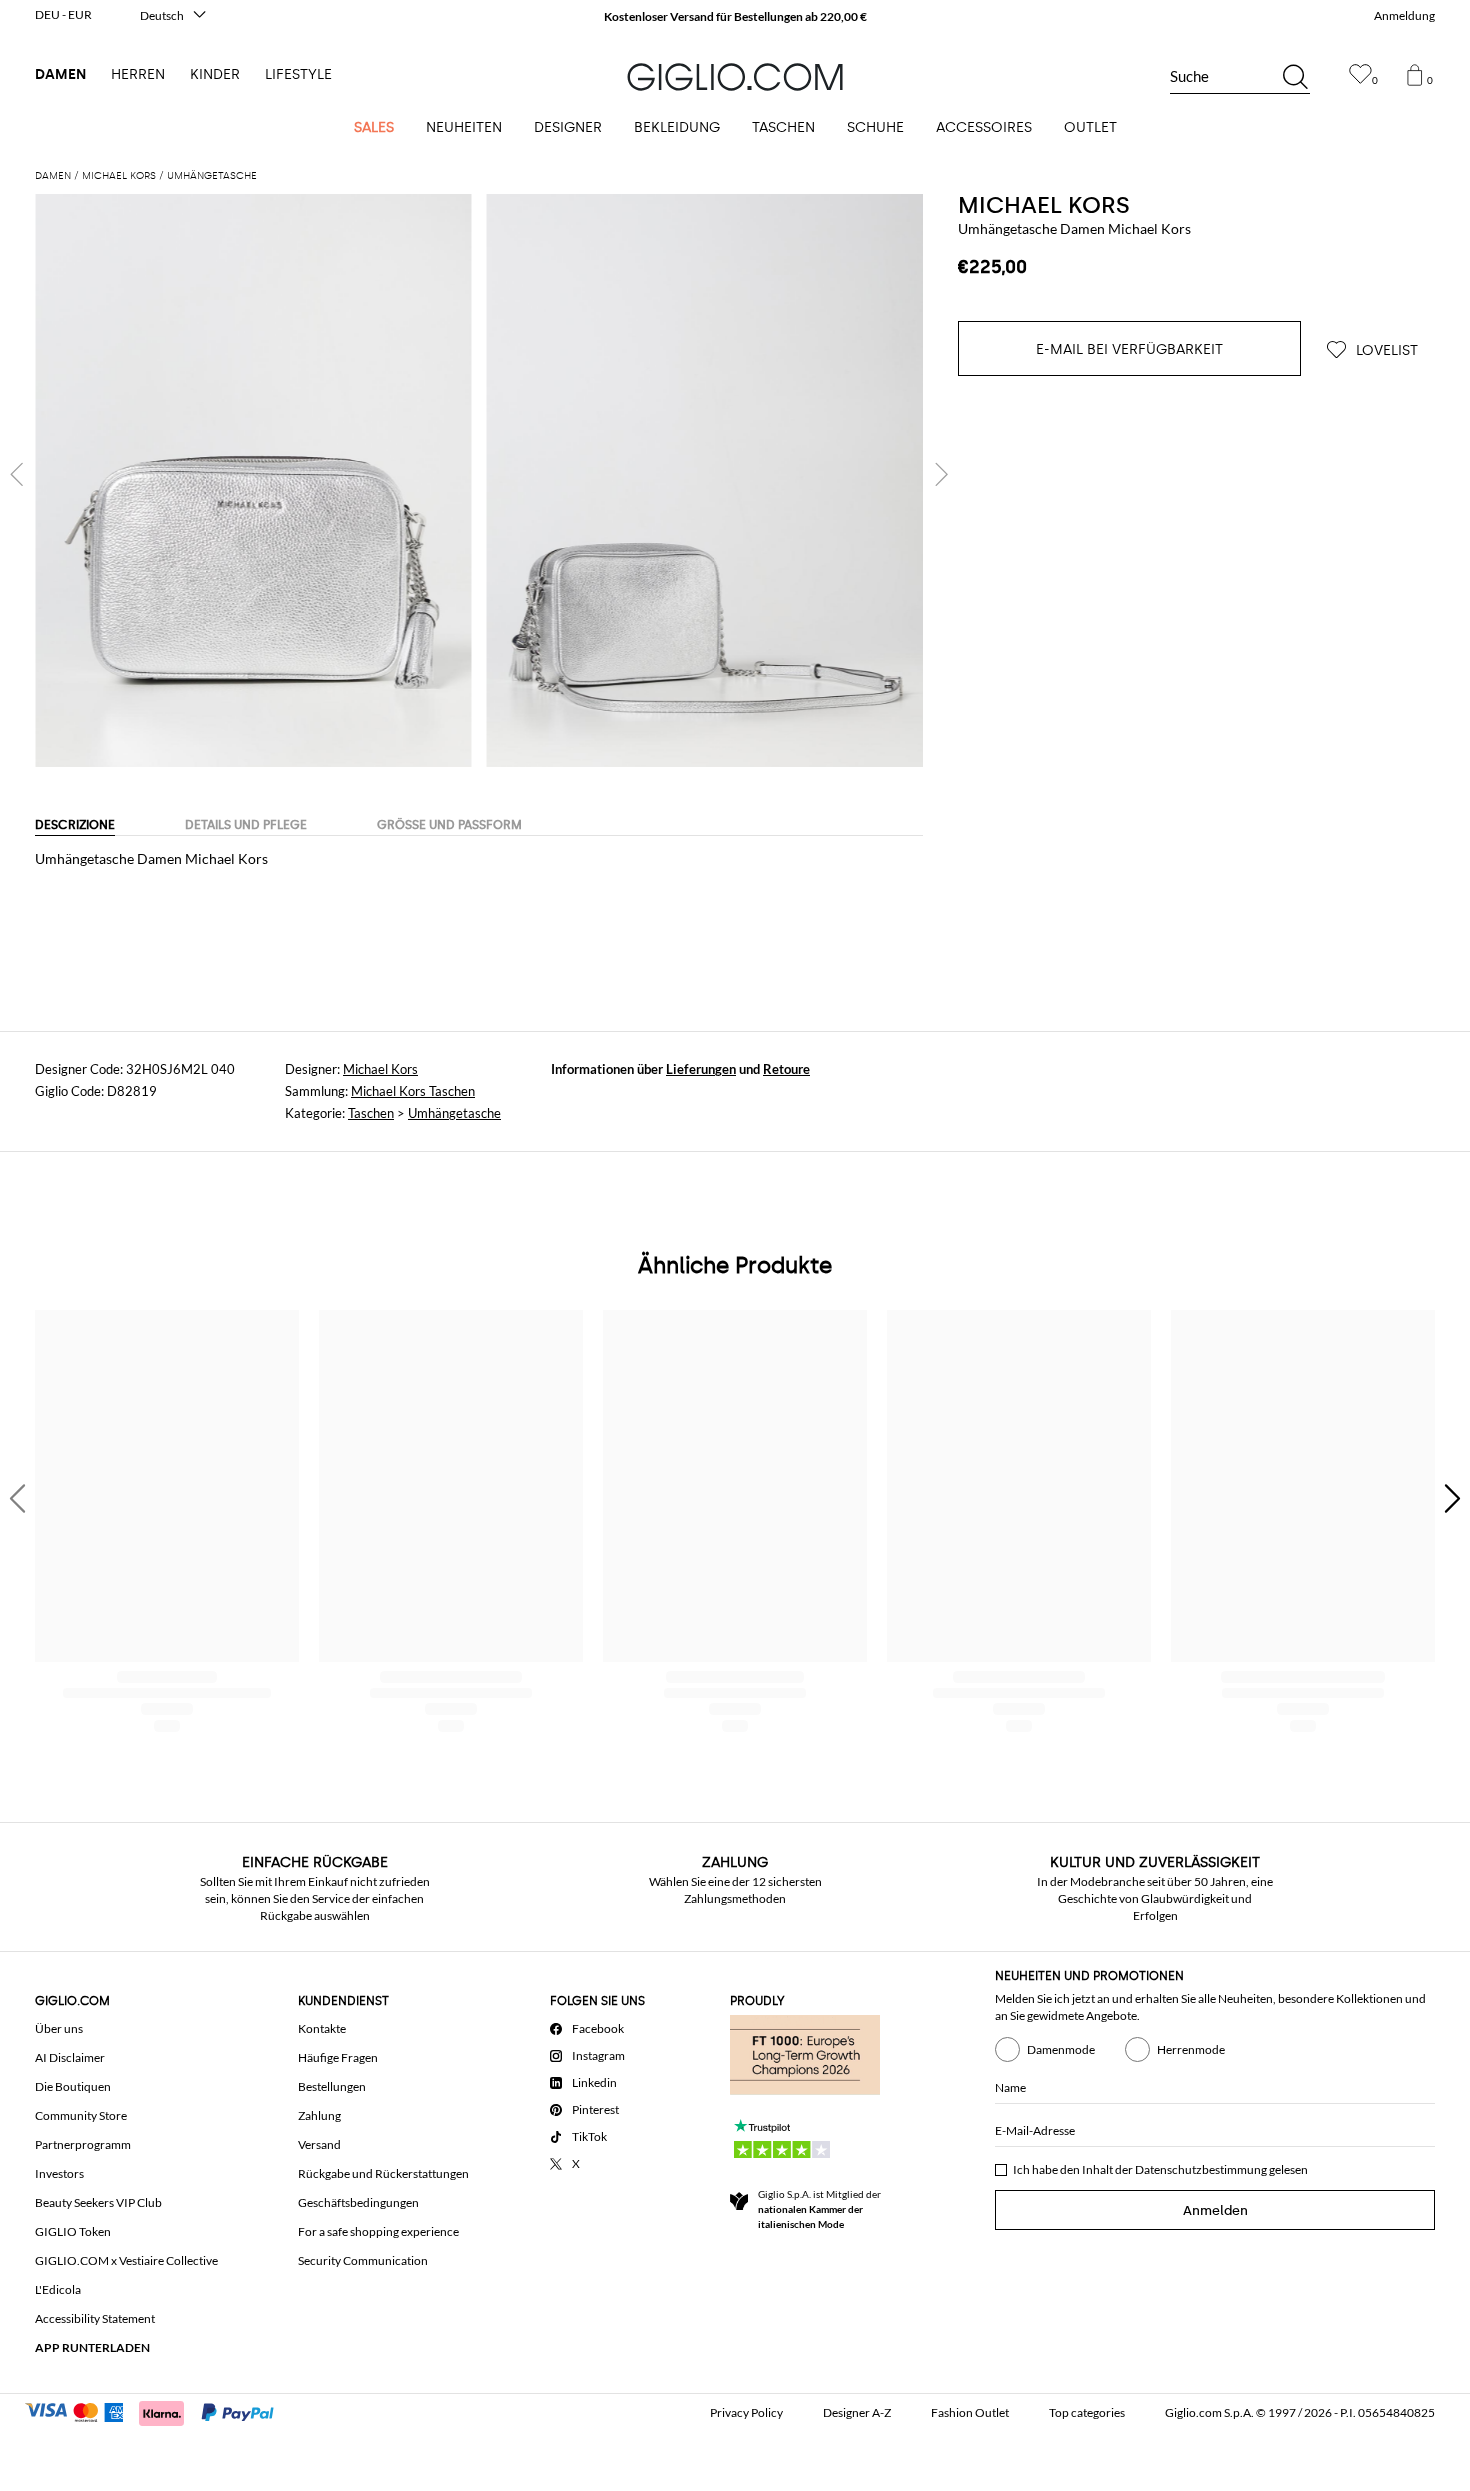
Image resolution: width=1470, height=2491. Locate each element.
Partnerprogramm (83, 2144)
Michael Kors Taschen (413, 1091)
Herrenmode (1191, 2049)
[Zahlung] (158, 2411)
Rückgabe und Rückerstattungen (383, 2173)
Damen (60, 74)
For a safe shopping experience (378, 2231)
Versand (319, 2144)
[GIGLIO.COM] (735, 77)
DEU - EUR (63, 14)
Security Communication (363, 2260)
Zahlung (319, 2115)
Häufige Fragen (338, 2057)
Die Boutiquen (73, 2086)
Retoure (786, 1069)
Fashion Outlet (970, 2412)
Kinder (215, 74)
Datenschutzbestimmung (1201, 2169)
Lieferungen (701, 1069)
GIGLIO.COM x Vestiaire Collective (126, 2260)
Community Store (81, 2115)
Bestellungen (332, 2086)
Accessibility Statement (95, 2318)
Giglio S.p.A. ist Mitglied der (819, 2209)
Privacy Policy (746, 2412)
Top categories (1087, 2412)
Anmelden (1215, 2210)
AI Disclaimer (70, 2057)
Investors (59, 2173)
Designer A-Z (857, 2412)
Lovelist (1385, 350)
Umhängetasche (454, 1113)
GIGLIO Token (73, 2231)
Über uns (59, 2028)
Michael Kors (1044, 205)
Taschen (371, 1113)
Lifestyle (298, 74)
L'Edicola (58, 2289)
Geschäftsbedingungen (358, 2202)
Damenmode (1061, 2049)
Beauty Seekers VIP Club (98, 2202)
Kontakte (322, 2028)
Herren (138, 74)
